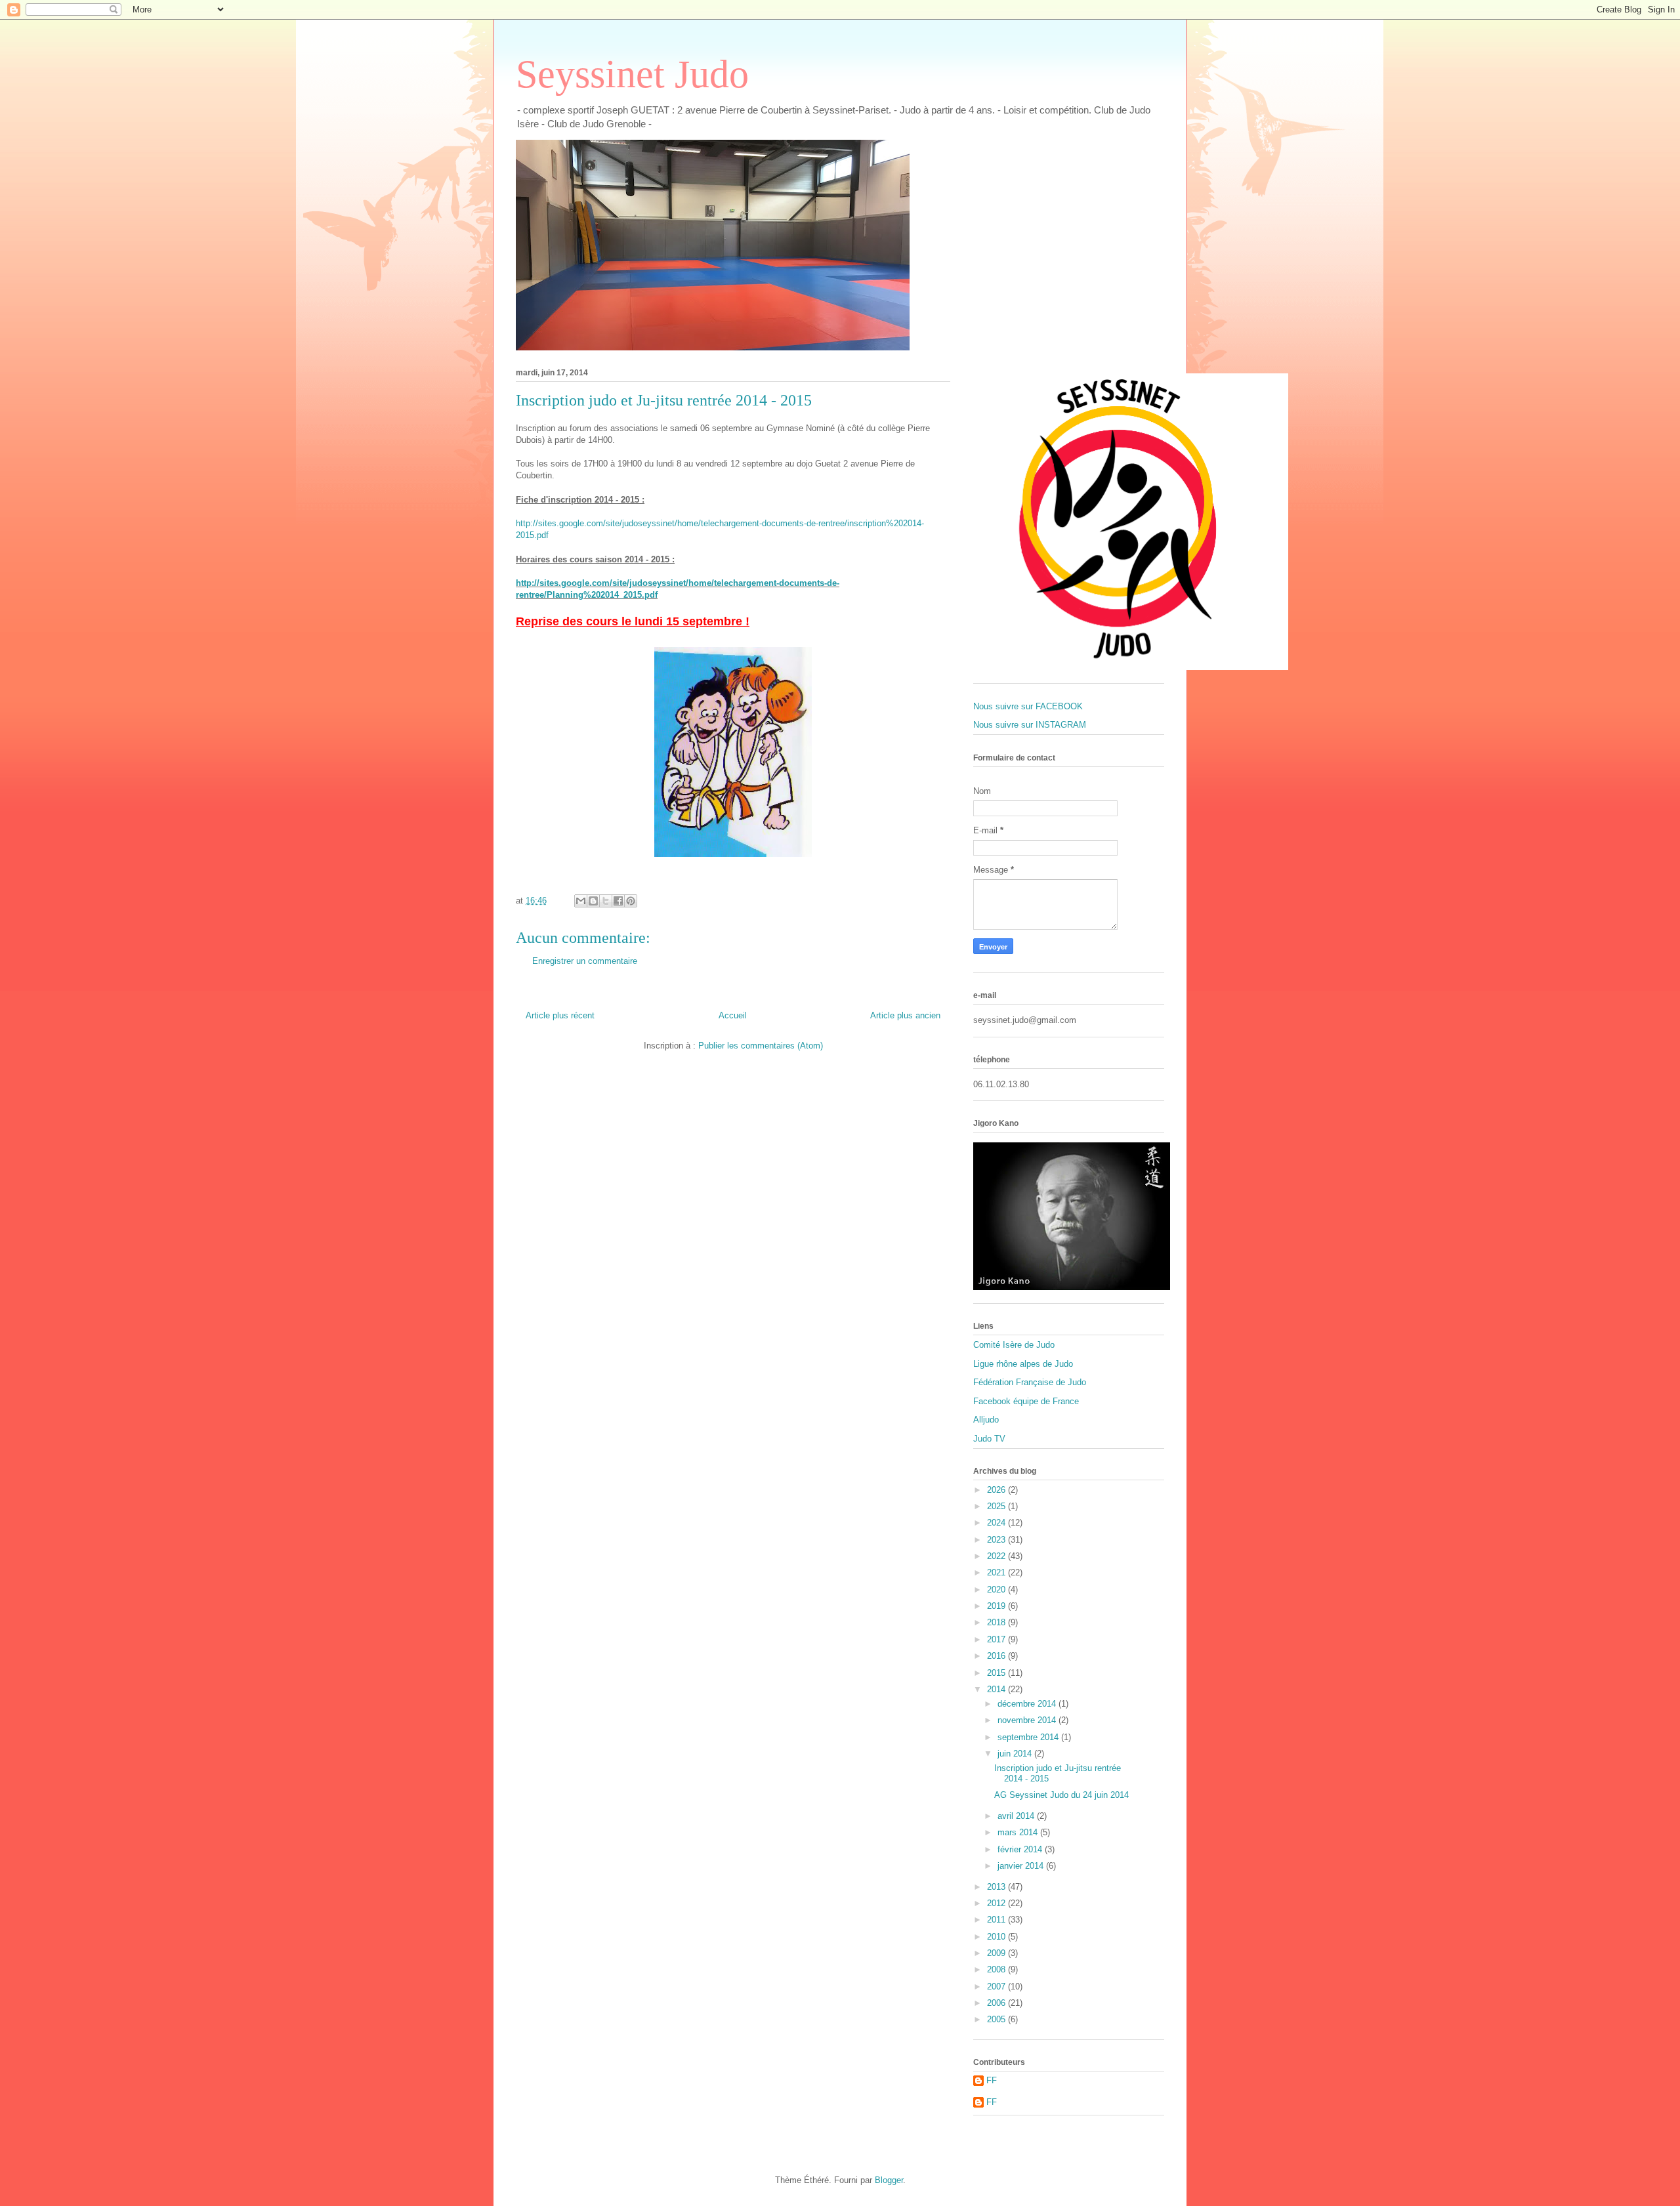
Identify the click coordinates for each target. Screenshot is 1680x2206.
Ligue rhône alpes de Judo (1023, 1364)
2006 (997, 2003)
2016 (997, 1656)
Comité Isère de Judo (1014, 1345)
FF (992, 2080)
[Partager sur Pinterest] (631, 901)
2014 (997, 1689)
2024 (997, 1523)
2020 (997, 1590)
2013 (997, 1887)
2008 (997, 1969)
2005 (997, 2019)
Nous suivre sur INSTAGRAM (1030, 725)
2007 (997, 1987)
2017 (997, 1639)
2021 (997, 1572)
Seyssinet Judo (632, 74)
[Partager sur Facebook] (618, 901)
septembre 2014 (1029, 1737)
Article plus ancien (905, 1015)
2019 (997, 1606)
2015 (997, 1673)
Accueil (733, 1015)
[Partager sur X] (606, 901)
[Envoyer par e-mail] (581, 901)
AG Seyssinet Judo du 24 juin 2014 (1061, 1795)
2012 (997, 1903)
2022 (997, 1556)
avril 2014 (1017, 1816)
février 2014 (1021, 1849)
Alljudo (986, 1420)
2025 (997, 1506)
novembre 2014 (1028, 1720)
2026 (997, 1490)
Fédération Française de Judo (1030, 1382)
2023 (997, 1540)
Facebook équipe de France (1026, 1401)
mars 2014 (1019, 1832)
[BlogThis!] (593, 901)
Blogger (889, 2180)
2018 (997, 1622)
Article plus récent (560, 1015)
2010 (997, 1937)
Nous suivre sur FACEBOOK (1028, 706)
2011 (997, 1920)
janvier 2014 (1022, 1866)
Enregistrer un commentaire (585, 961)
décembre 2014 (1028, 1704)
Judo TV (989, 1439)
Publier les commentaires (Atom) (761, 1046)
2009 (997, 1953)
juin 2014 (1016, 1754)
